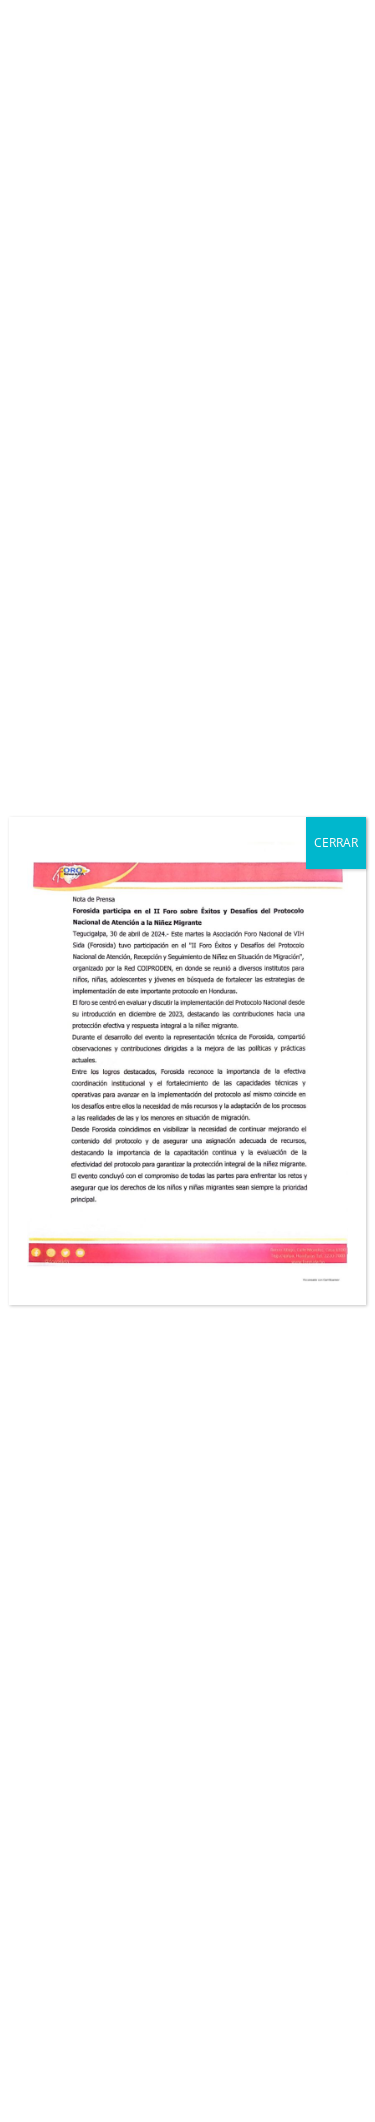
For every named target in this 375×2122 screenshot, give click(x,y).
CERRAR (336, 842)
